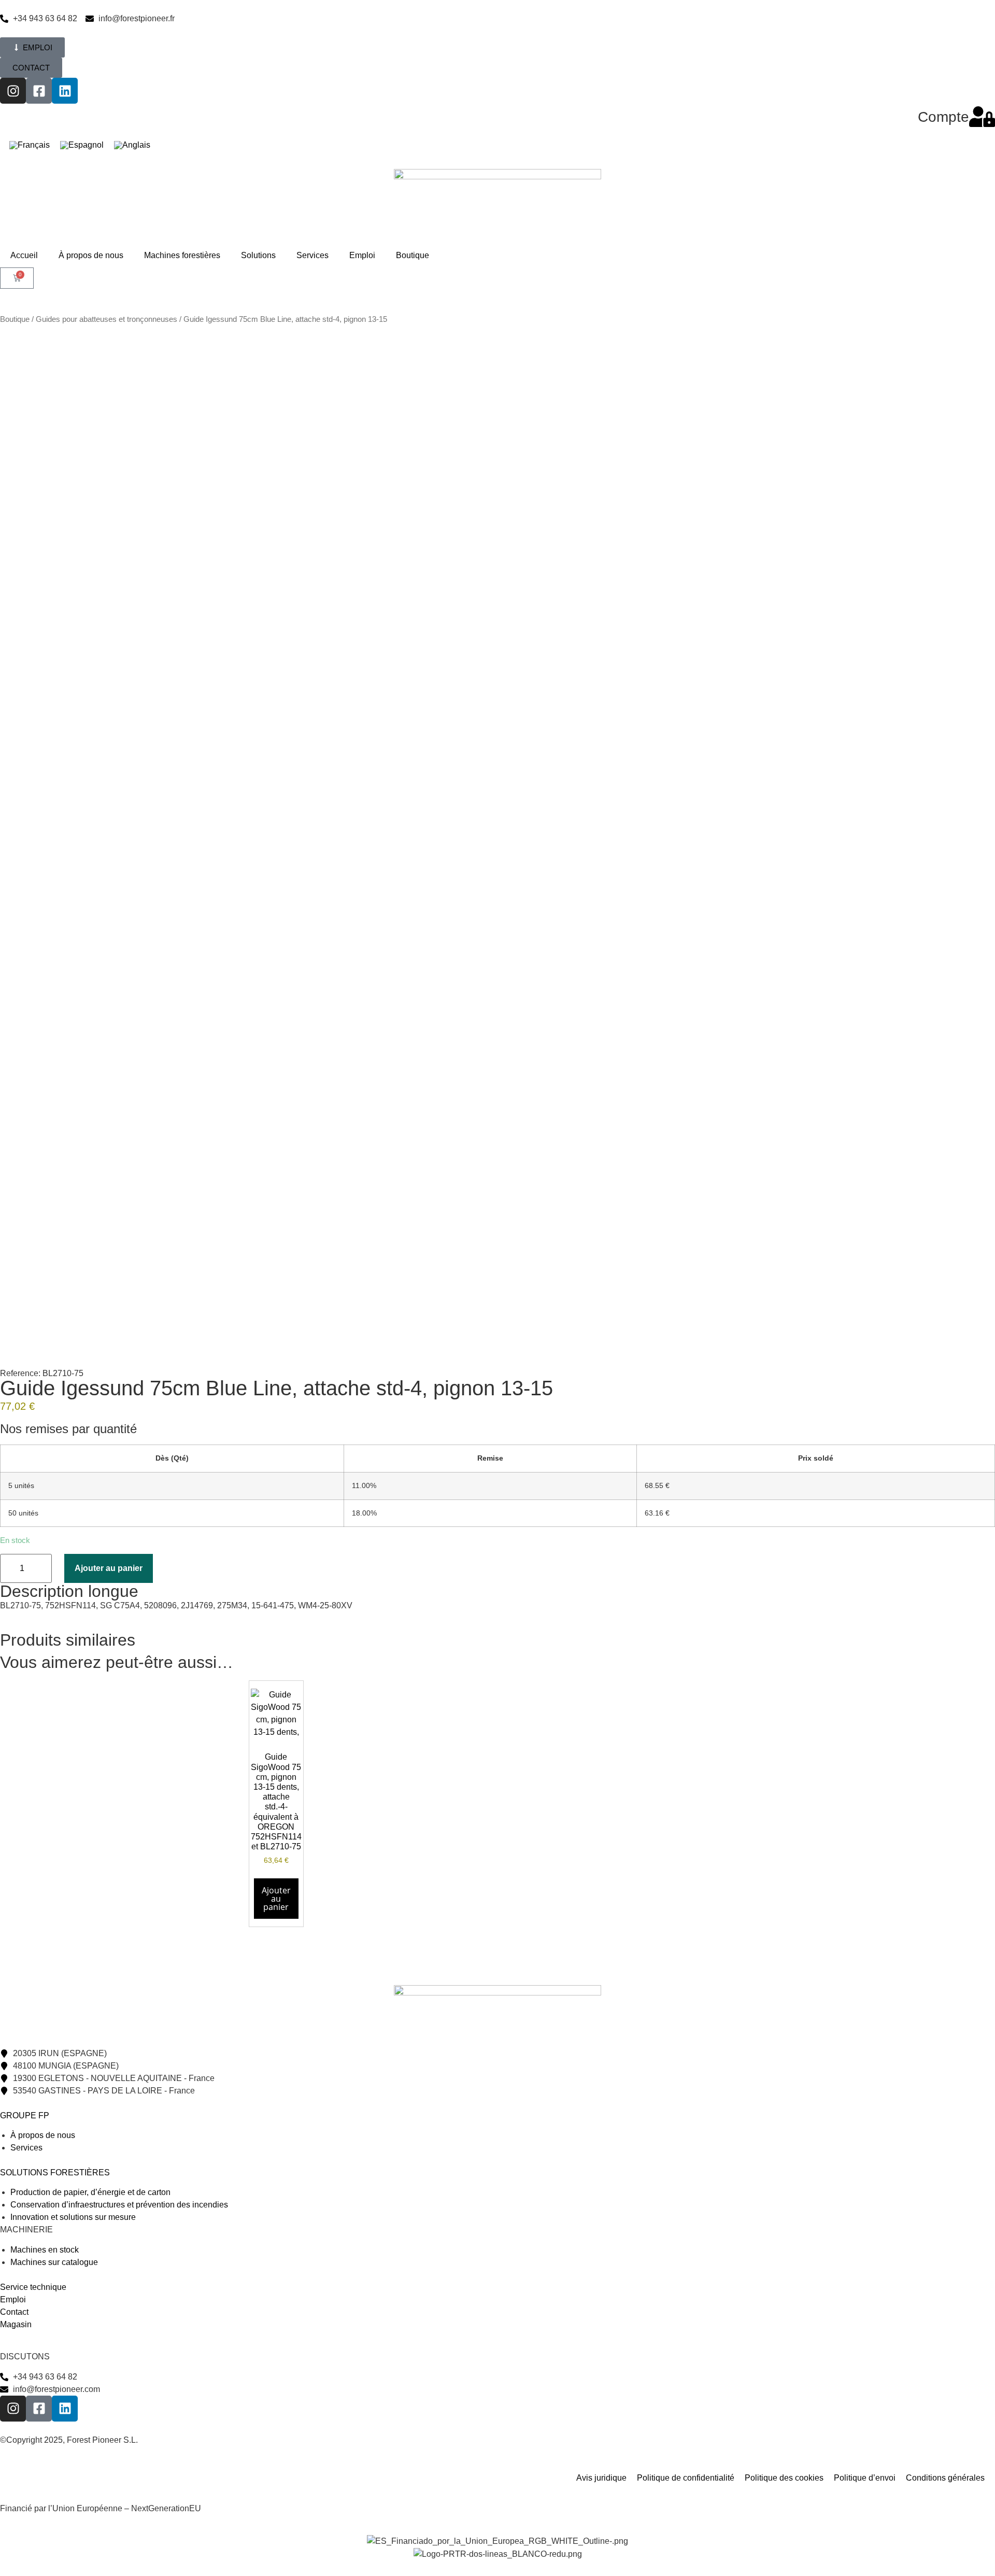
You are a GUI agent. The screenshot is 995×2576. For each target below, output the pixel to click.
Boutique (413, 255)
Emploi (362, 255)
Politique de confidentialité (686, 2478)
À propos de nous (91, 255)
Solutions (258, 255)
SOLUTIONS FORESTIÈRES (55, 2172)
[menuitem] (30, 146)
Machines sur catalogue (54, 2262)
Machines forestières (182, 255)
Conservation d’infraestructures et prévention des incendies (119, 2205)
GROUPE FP (25, 2115)
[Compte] (982, 117)
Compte (943, 117)
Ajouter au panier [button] (276, 1899)
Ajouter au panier (109, 1568)
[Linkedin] (65, 91)
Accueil (24, 255)
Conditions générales (945, 2478)
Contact (14, 2312)
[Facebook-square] (39, 91)
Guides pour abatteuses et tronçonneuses (106, 319)
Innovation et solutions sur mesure (73, 2217)
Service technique (33, 2287)
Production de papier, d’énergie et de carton (90, 2192)
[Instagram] (13, 91)
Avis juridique (601, 2478)
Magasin (16, 2324)
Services (312, 255)
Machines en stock (45, 2250)
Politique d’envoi (865, 2478)
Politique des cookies (784, 2478)
